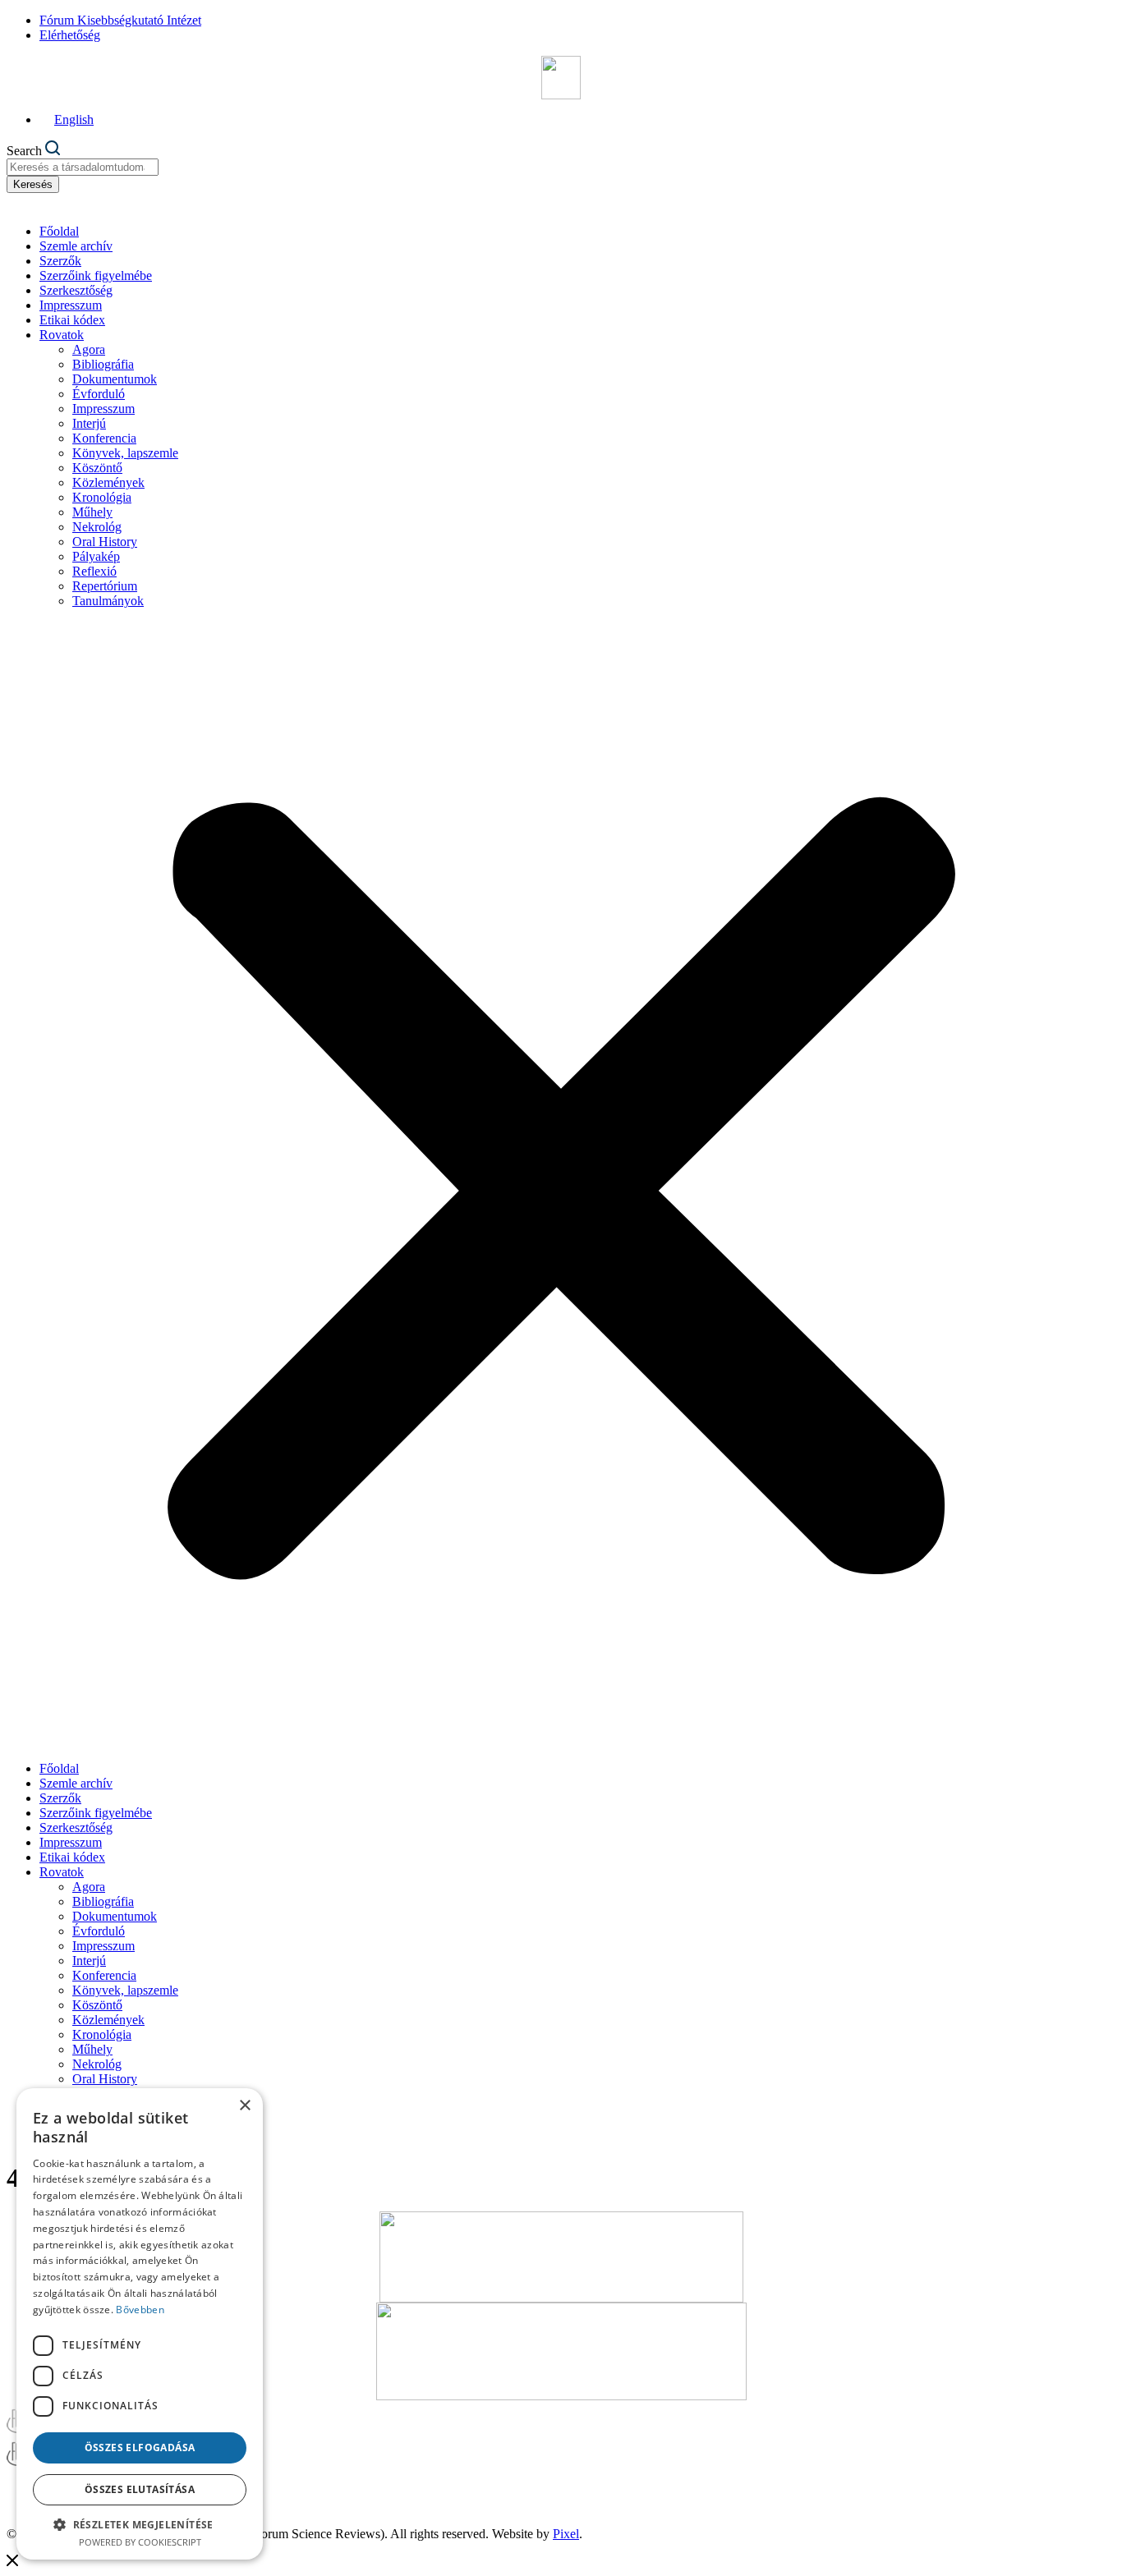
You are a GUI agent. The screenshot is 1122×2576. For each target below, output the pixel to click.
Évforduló (99, 394)
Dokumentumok (115, 379)
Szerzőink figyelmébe (96, 276)
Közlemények (108, 482)
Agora (89, 349)
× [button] (244, 2106)
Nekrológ (97, 527)
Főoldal (59, 231)
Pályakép (96, 556)
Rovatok (62, 335)
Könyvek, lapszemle (125, 453)
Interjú (89, 423)
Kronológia (102, 497)
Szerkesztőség (76, 290)
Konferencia (104, 438)
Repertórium (105, 586)
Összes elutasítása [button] (140, 2489)
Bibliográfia (103, 364)
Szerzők (60, 261)
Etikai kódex (72, 320)
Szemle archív (76, 246)
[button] (561, 1185)
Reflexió (94, 571)
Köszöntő (97, 468)
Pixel (566, 2534)
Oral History (105, 542)
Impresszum (71, 305)
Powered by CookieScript (140, 2542)
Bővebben (140, 2310)
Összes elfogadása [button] (140, 2447)
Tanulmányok (108, 601)
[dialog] (140, 2324)
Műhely (92, 512)
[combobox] (83, 167)
